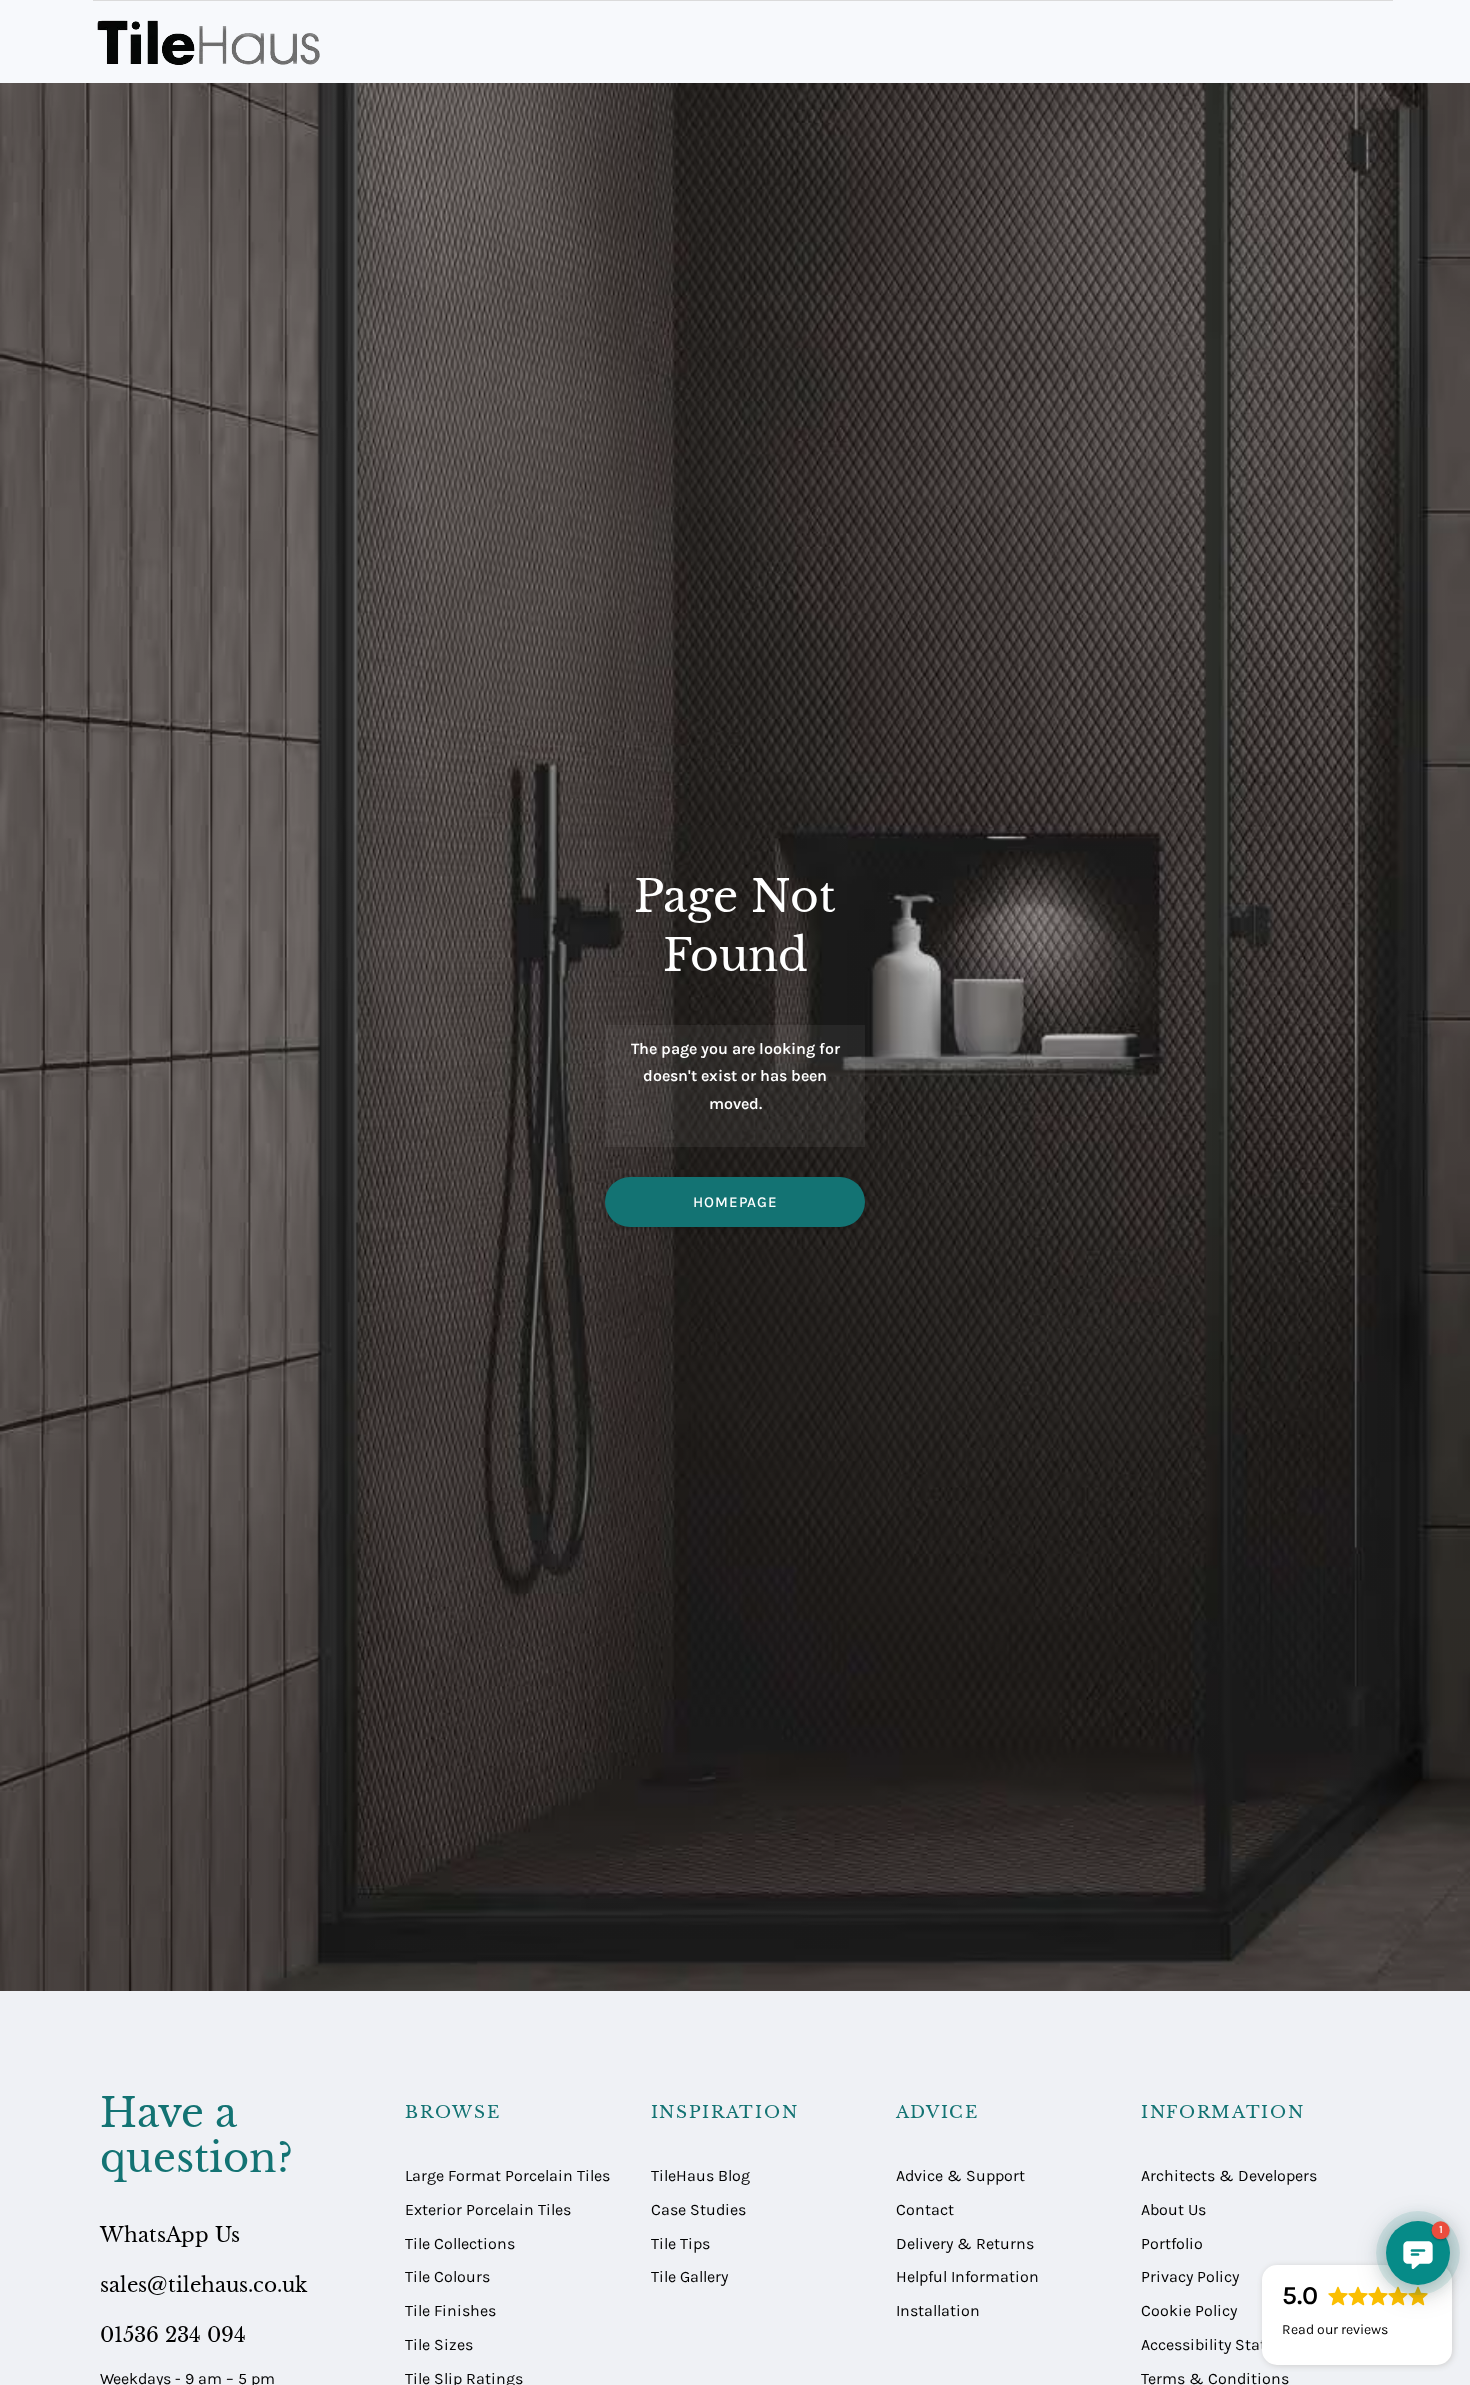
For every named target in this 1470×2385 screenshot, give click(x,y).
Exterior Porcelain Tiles (488, 2209)
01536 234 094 (173, 2335)
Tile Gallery (689, 2276)
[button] (1418, 2253)
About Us (1173, 2209)
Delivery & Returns (965, 2243)
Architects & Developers (1229, 2175)
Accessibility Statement (1227, 2344)
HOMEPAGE (735, 1202)
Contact (925, 2209)
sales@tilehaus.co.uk (203, 2285)
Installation (938, 2310)
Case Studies (698, 2209)
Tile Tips (680, 2243)
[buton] (212, 42)
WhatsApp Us (170, 2235)
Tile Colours (447, 2276)
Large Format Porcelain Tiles (507, 2175)
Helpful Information (967, 2276)
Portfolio (1172, 2243)
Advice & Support (960, 2175)
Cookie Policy (1189, 2310)
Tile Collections (460, 2243)
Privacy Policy (1190, 2276)
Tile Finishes (450, 2310)
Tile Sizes (439, 2344)
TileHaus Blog (700, 2175)
